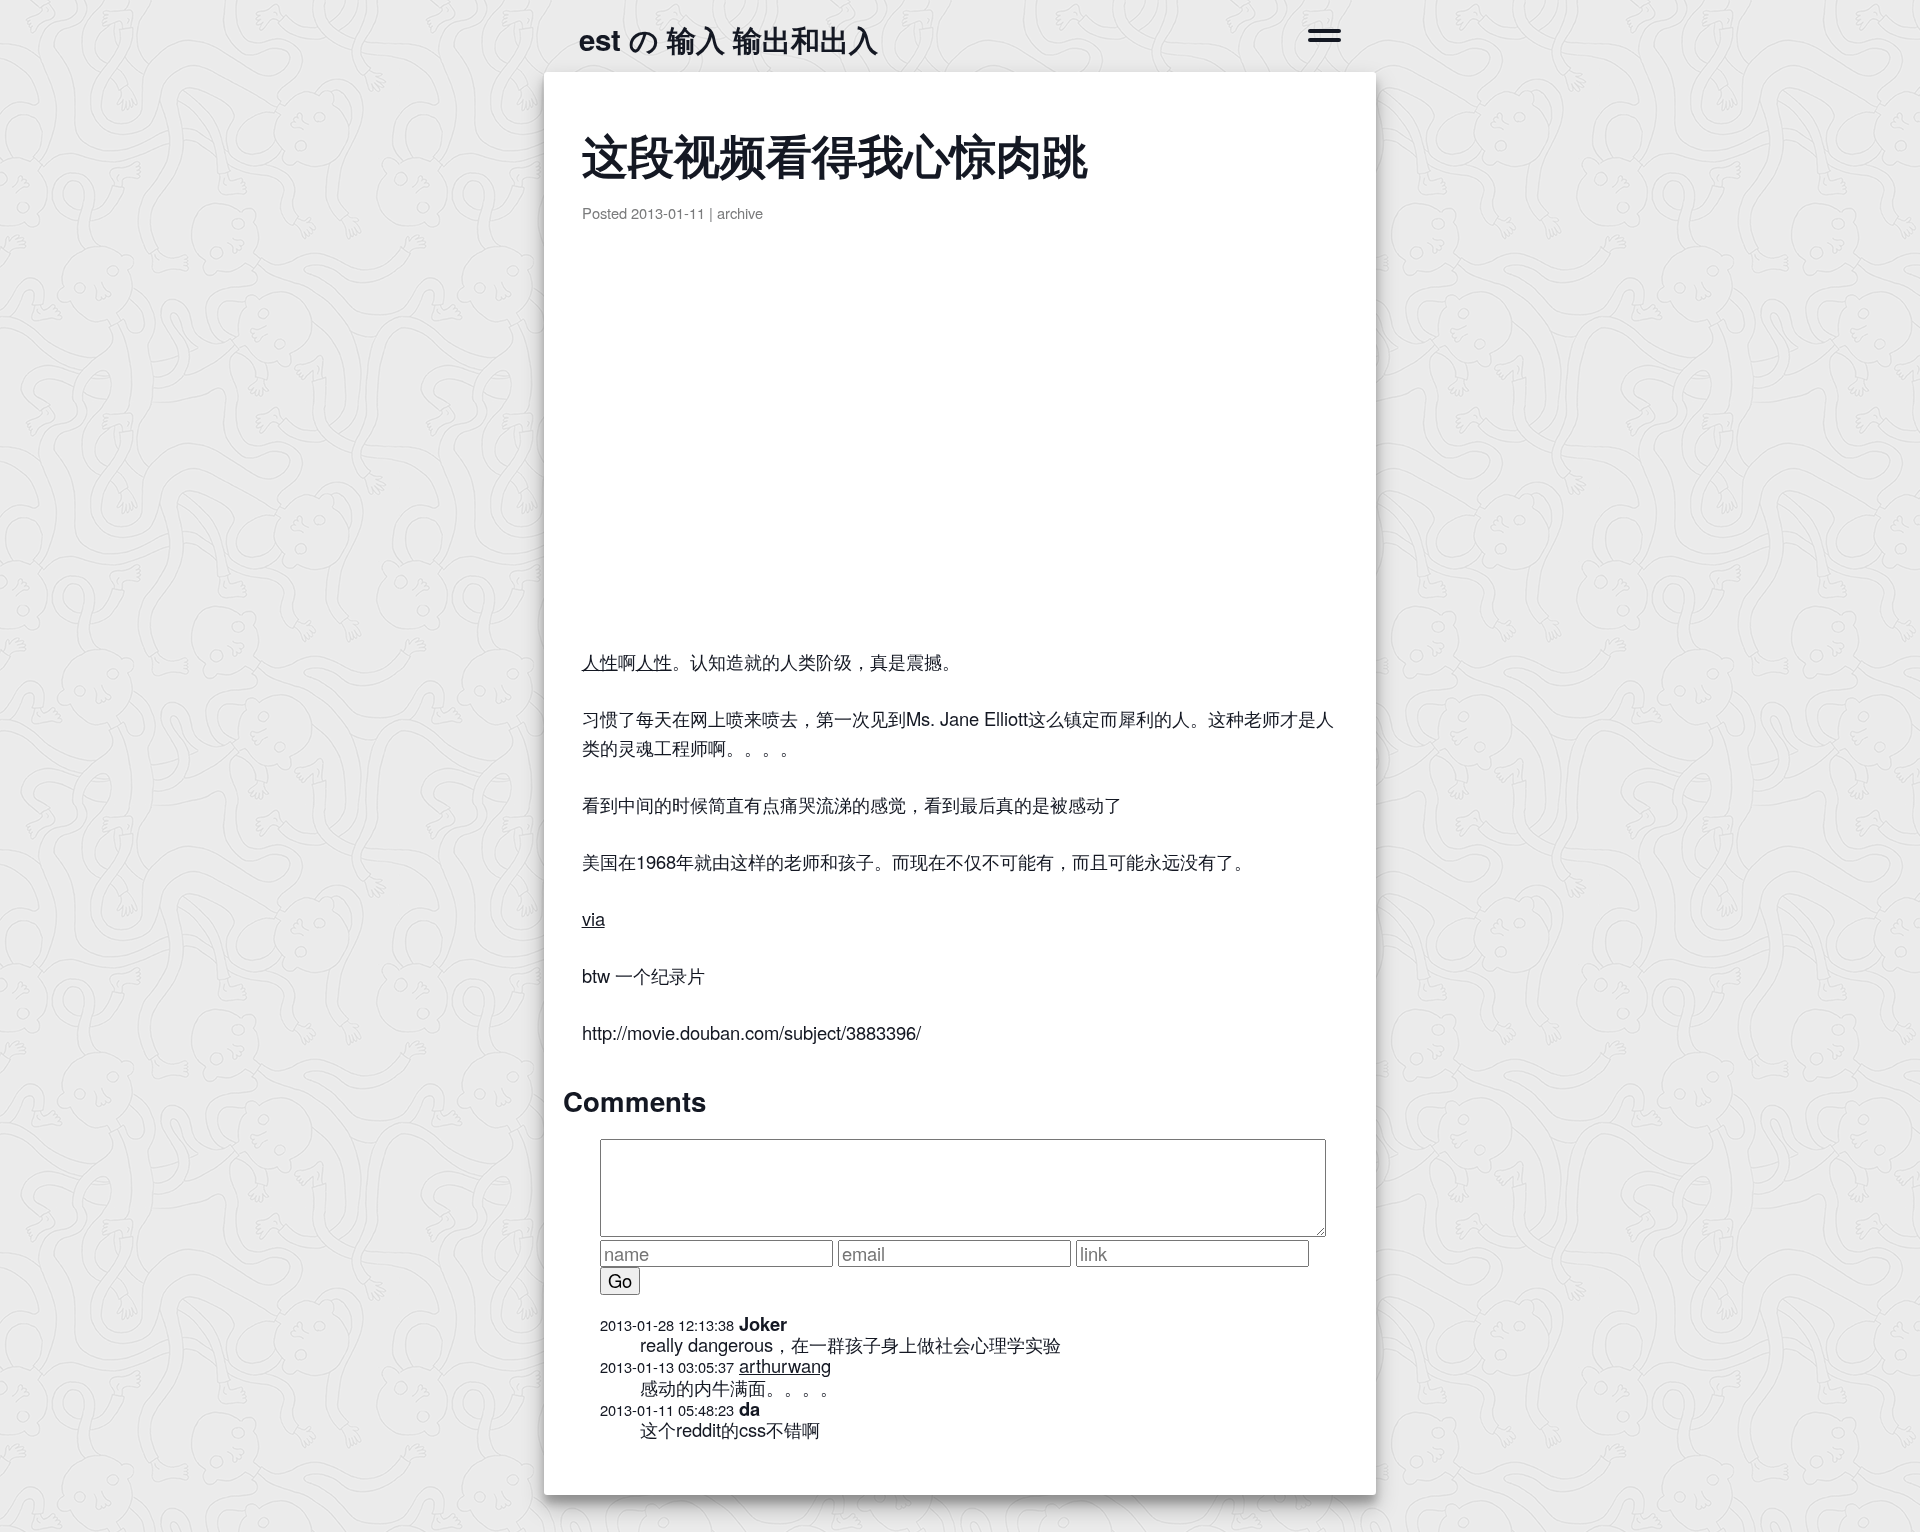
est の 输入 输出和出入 (728, 39)
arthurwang (785, 1365)
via (593, 918)
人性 (600, 661)
